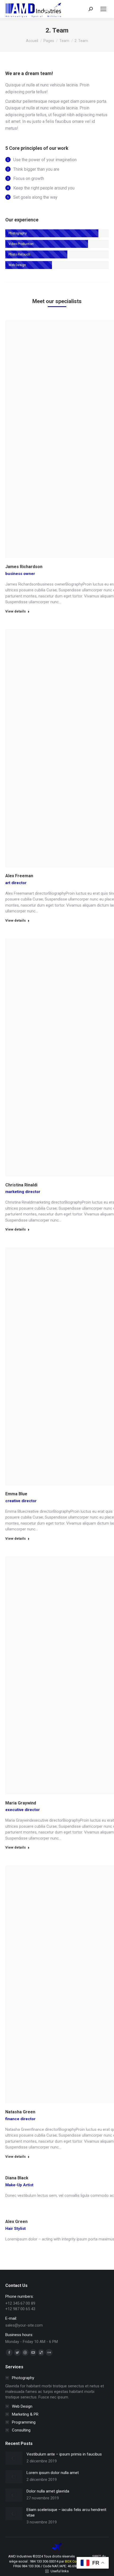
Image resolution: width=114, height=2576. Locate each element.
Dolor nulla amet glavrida (48, 2491)
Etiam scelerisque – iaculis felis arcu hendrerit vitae (66, 2512)
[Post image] (14, 2458)
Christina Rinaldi (21, 1185)
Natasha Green (20, 2112)
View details (16, 611)
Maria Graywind (21, 1803)
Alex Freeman (19, 876)
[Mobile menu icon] (103, 9)
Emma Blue (16, 1494)
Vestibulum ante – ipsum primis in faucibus (64, 2454)
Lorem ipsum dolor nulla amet (53, 2473)
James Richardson (24, 567)
